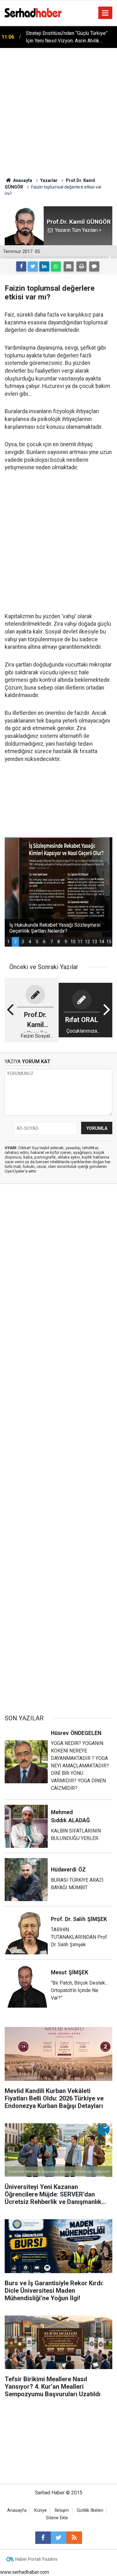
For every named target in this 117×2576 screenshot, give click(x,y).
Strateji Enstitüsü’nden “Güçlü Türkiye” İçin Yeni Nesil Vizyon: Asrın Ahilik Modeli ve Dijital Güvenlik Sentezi (67, 37)
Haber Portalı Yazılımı (36, 2559)
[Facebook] (21, 266)
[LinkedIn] (44, 266)
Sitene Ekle (57, 2518)
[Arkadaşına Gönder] (69, 266)
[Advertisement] (58, 110)
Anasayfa (17, 2510)
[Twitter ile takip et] (59, 2538)
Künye (41, 2510)
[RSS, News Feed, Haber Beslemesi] (74, 2538)
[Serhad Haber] (33, 12)
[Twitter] (33, 266)
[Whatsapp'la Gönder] (56, 266)
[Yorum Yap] (94, 266)
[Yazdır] (81, 266)
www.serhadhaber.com (24, 2572)
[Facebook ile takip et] (43, 2538)
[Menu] (105, 13)
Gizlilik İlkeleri (90, 2510)
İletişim (62, 2510)
